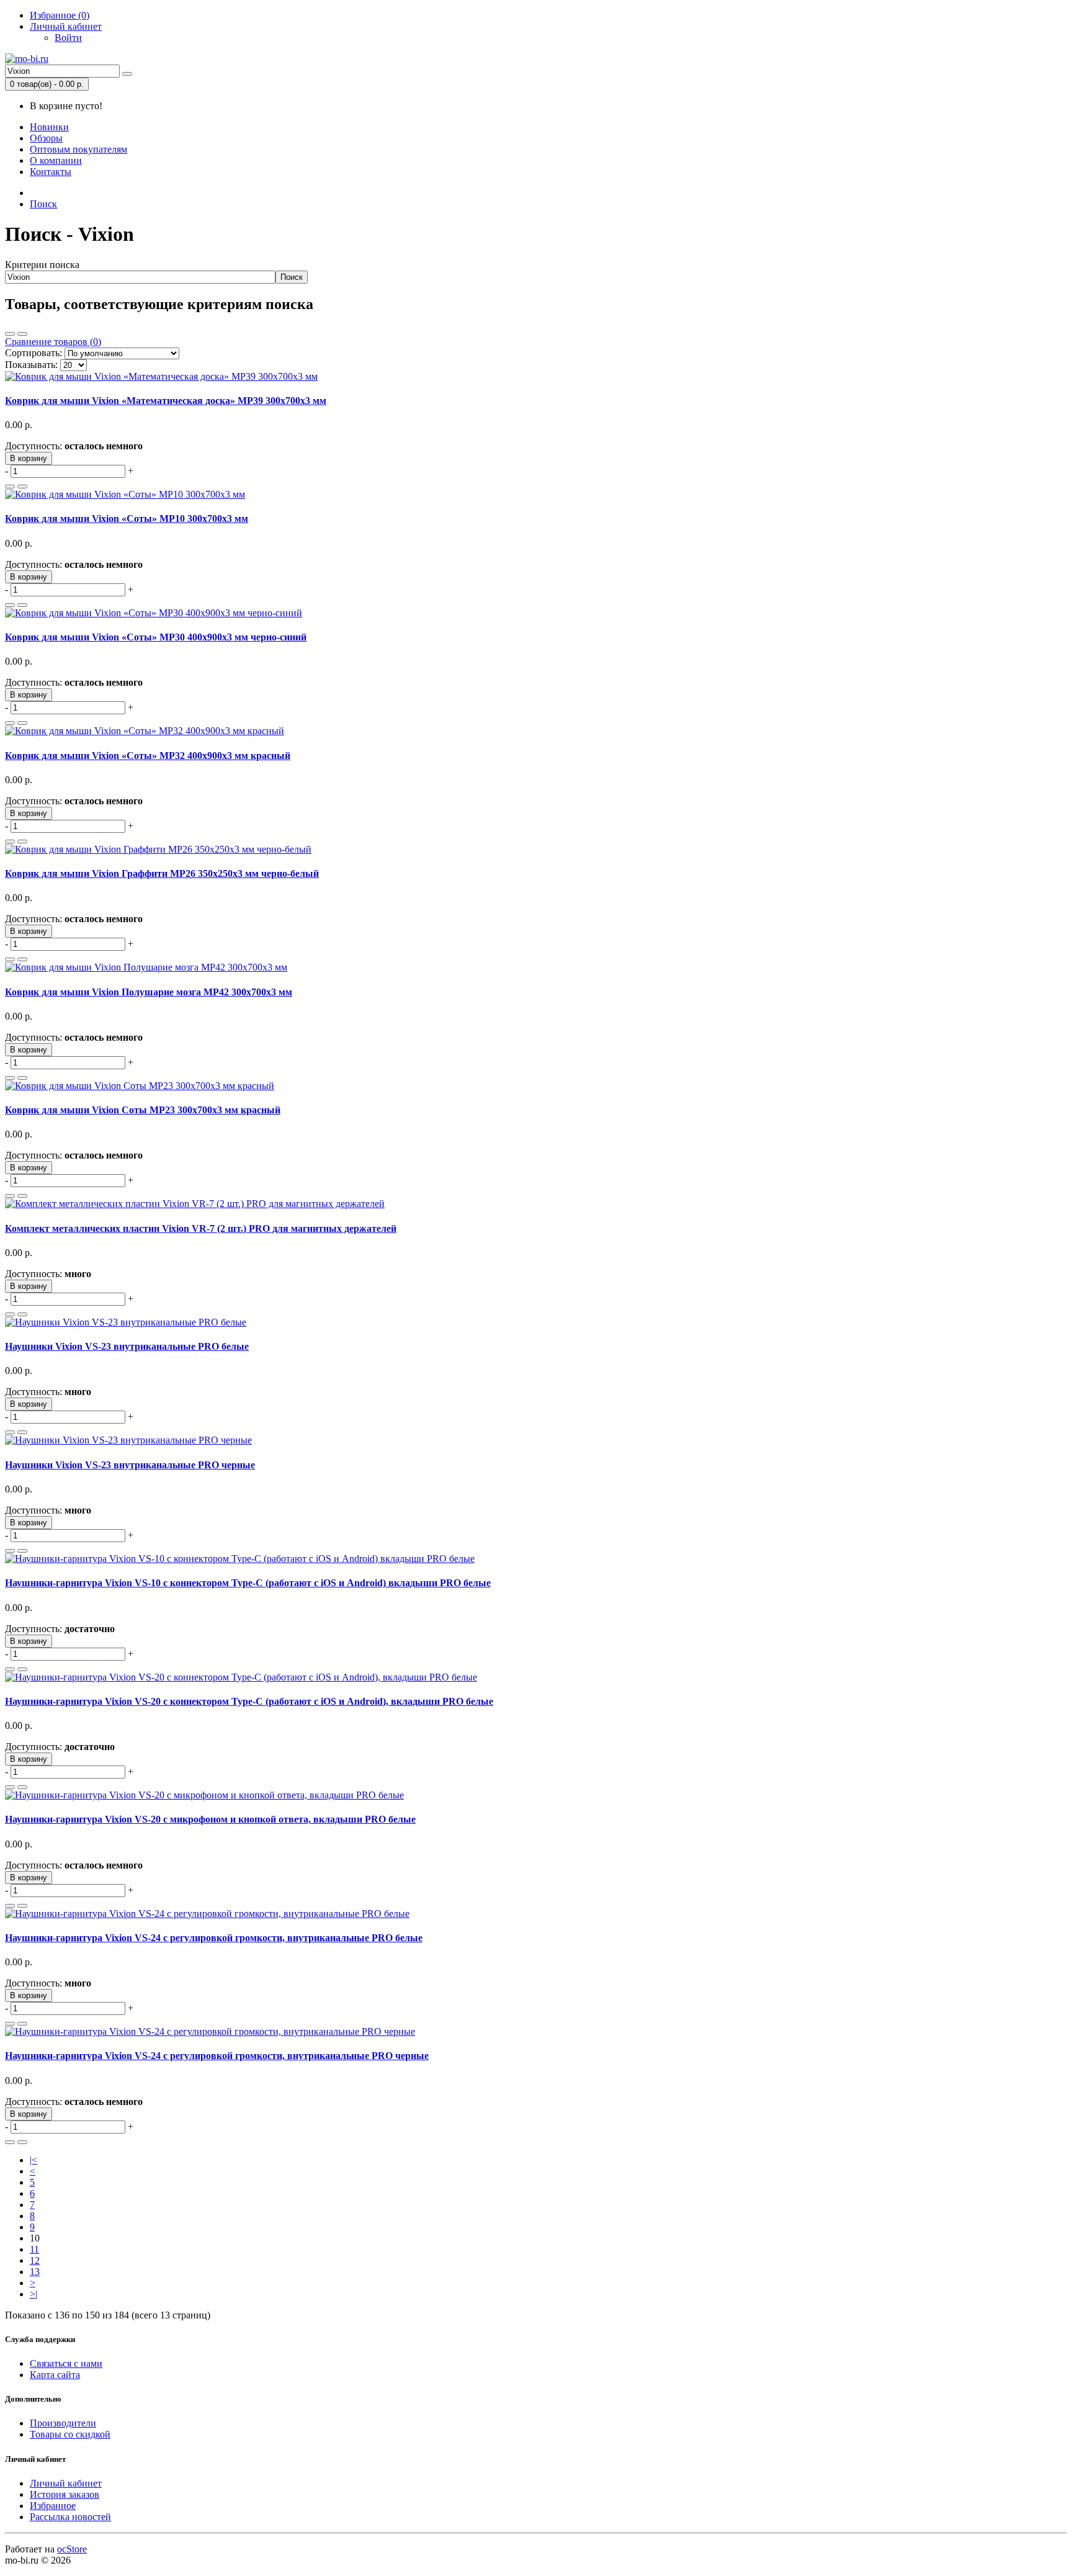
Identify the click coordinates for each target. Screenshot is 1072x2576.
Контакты (51, 172)
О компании (56, 160)
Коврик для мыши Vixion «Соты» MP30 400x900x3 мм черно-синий (156, 637)
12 (35, 2260)
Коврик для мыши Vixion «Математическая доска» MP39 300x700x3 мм (166, 401)
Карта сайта (55, 2375)
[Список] (10, 334)
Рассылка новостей (70, 2517)
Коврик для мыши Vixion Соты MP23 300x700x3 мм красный (143, 1110)
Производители (63, 2423)
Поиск (43, 204)
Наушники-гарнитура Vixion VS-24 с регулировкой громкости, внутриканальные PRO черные (217, 2056)
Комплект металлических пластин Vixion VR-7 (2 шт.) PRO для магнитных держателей (201, 1228)
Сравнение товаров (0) (53, 342)
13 (35, 2272)
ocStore (72, 2549)
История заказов (65, 2494)
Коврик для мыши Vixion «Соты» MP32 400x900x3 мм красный (148, 756)
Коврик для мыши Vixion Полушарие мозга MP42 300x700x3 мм (149, 992)
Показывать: (31, 365)
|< (33, 2160)
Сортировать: (33, 353)
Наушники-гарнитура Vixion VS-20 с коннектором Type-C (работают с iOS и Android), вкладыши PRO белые (249, 1701)
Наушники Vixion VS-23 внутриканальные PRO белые (127, 1346)
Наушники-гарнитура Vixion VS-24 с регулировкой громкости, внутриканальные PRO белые (214, 1938)
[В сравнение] (22, 487)
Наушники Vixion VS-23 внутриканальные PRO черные (130, 1465)
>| (33, 2294)
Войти (68, 38)
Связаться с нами (66, 2363)
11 (34, 2249)
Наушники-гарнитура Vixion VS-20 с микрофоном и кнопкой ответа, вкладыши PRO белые (210, 1819)
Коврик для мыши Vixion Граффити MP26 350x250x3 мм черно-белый (162, 873)
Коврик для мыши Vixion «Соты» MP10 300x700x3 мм (127, 518)
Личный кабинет (66, 2483)
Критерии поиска (42, 265)
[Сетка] (22, 334)
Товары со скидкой (70, 2434)
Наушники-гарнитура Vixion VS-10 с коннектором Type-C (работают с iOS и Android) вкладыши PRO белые (248, 1583)
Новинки (49, 127)
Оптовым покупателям (78, 149)
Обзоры (46, 138)
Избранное (53, 2506)
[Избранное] (10, 487)
